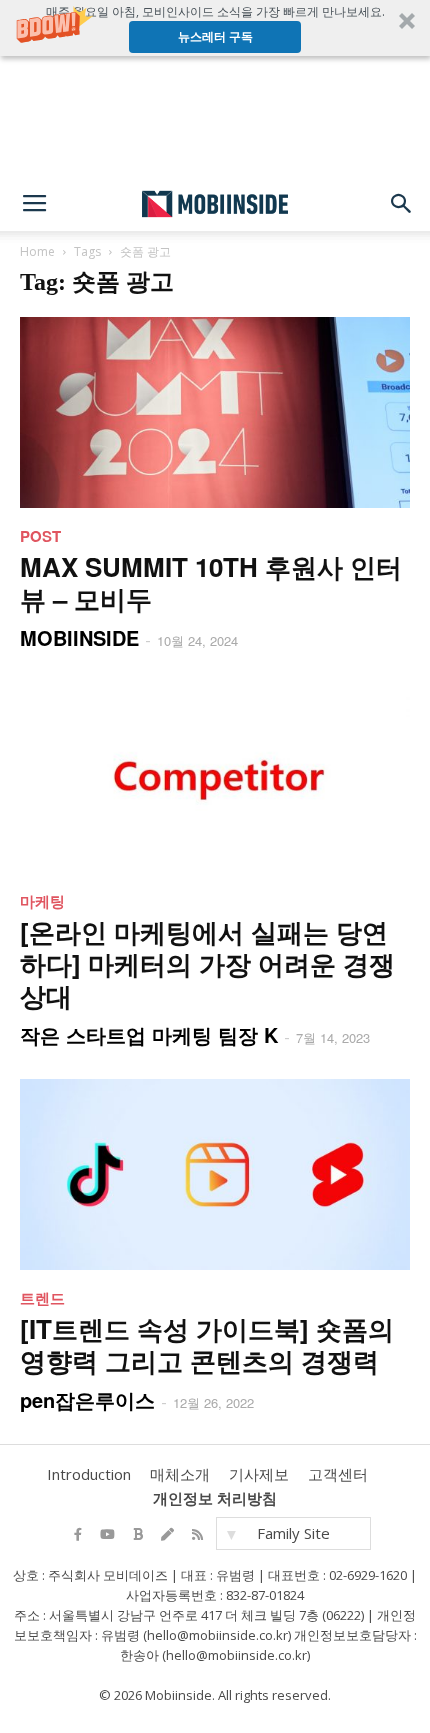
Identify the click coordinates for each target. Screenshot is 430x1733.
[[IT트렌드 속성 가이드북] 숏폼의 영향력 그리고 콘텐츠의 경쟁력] (215, 1174)
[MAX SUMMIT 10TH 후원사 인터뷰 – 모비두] (215, 412)
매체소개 (180, 1474)
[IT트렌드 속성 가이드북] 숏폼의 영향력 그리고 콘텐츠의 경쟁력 (207, 1344)
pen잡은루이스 (87, 1399)
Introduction (89, 1474)
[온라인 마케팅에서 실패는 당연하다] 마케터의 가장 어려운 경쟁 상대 (207, 963)
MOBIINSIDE (79, 637)
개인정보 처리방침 (215, 1498)
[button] (215, 28)
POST (40, 536)
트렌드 (42, 1298)
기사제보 (259, 1474)
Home (37, 251)
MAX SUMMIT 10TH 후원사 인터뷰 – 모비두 (211, 582)
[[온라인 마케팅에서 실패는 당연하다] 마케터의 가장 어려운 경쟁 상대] (215, 777)
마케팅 (42, 901)
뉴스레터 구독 (215, 36)
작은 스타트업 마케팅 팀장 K (149, 1034)
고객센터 (338, 1474)
